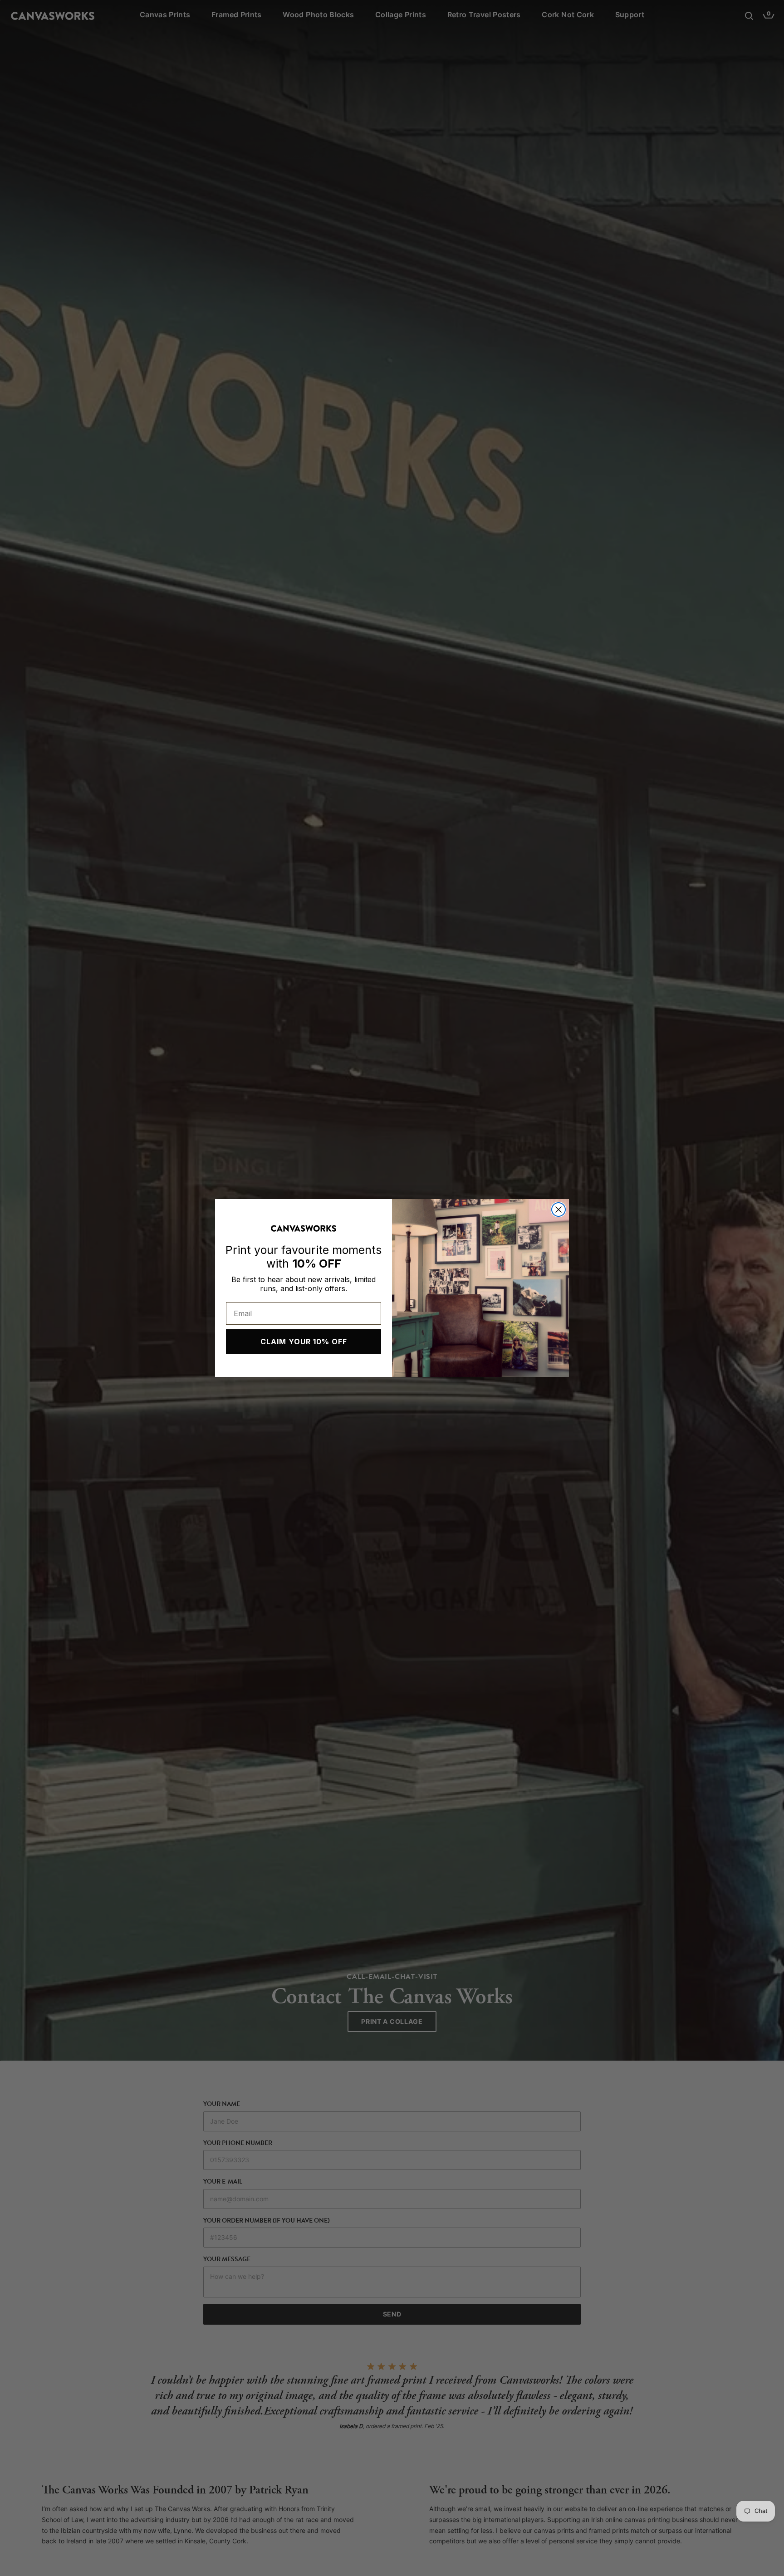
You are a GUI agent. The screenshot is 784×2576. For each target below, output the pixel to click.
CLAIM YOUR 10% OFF (304, 1342)
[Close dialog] (559, 1210)
